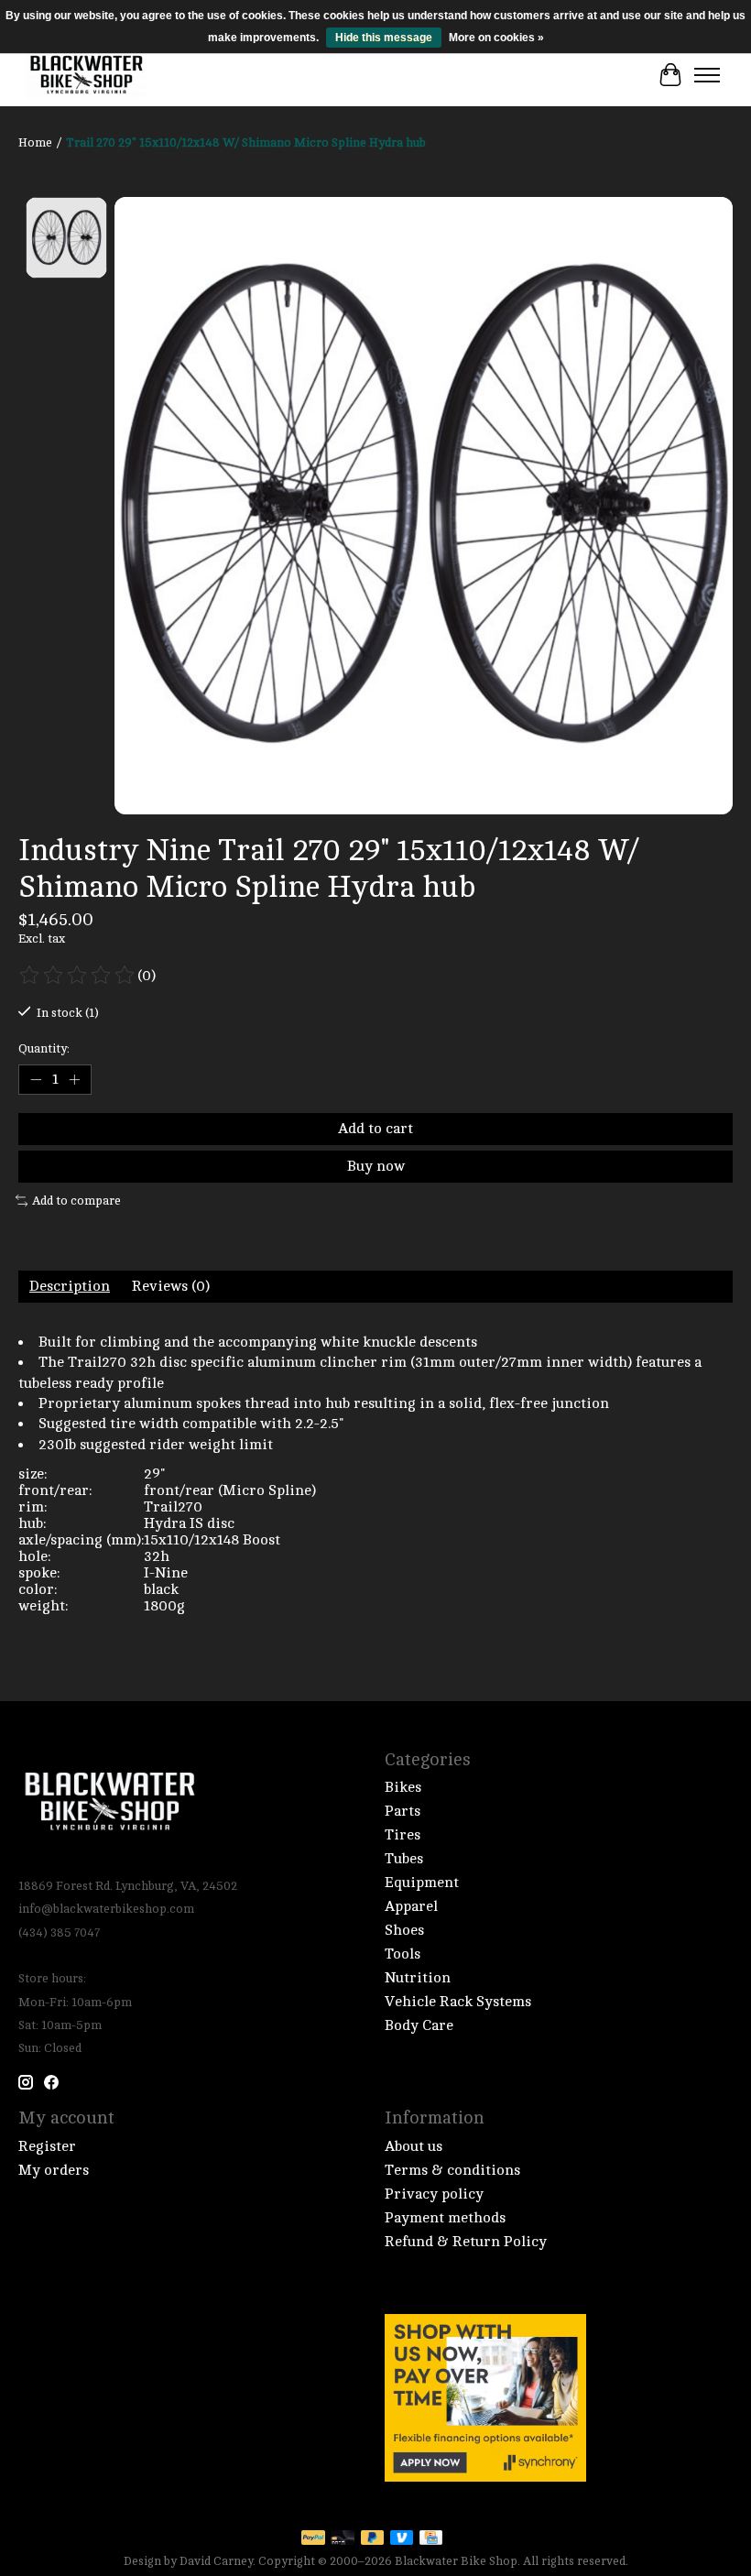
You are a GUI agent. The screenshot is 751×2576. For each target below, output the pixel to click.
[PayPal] (313, 2539)
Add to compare (76, 1201)
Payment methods (445, 2218)
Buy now (376, 1166)
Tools (403, 1954)
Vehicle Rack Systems (458, 2002)
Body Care (419, 2025)
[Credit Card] (431, 2539)
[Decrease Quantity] (36, 1079)
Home (35, 142)
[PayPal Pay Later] (373, 2539)
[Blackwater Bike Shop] (87, 75)
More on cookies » (496, 38)
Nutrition (418, 1978)
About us (414, 2146)
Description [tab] (70, 1286)
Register (47, 2146)
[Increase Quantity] (74, 1079)
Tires (403, 1835)
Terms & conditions (452, 2170)
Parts (403, 1811)
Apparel (411, 1906)
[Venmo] (402, 2539)
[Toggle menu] (707, 75)
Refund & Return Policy (466, 2242)
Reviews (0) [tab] (171, 1286)
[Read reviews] (78, 976)
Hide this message (384, 38)
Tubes (404, 1859)
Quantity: (44, 1048)
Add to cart (375, 1129)
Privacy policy (434, 2194)
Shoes (404, 1930)
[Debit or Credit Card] (343, 2539)
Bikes (403, 1787)
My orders (54, 2170)
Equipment (422, 1883)
